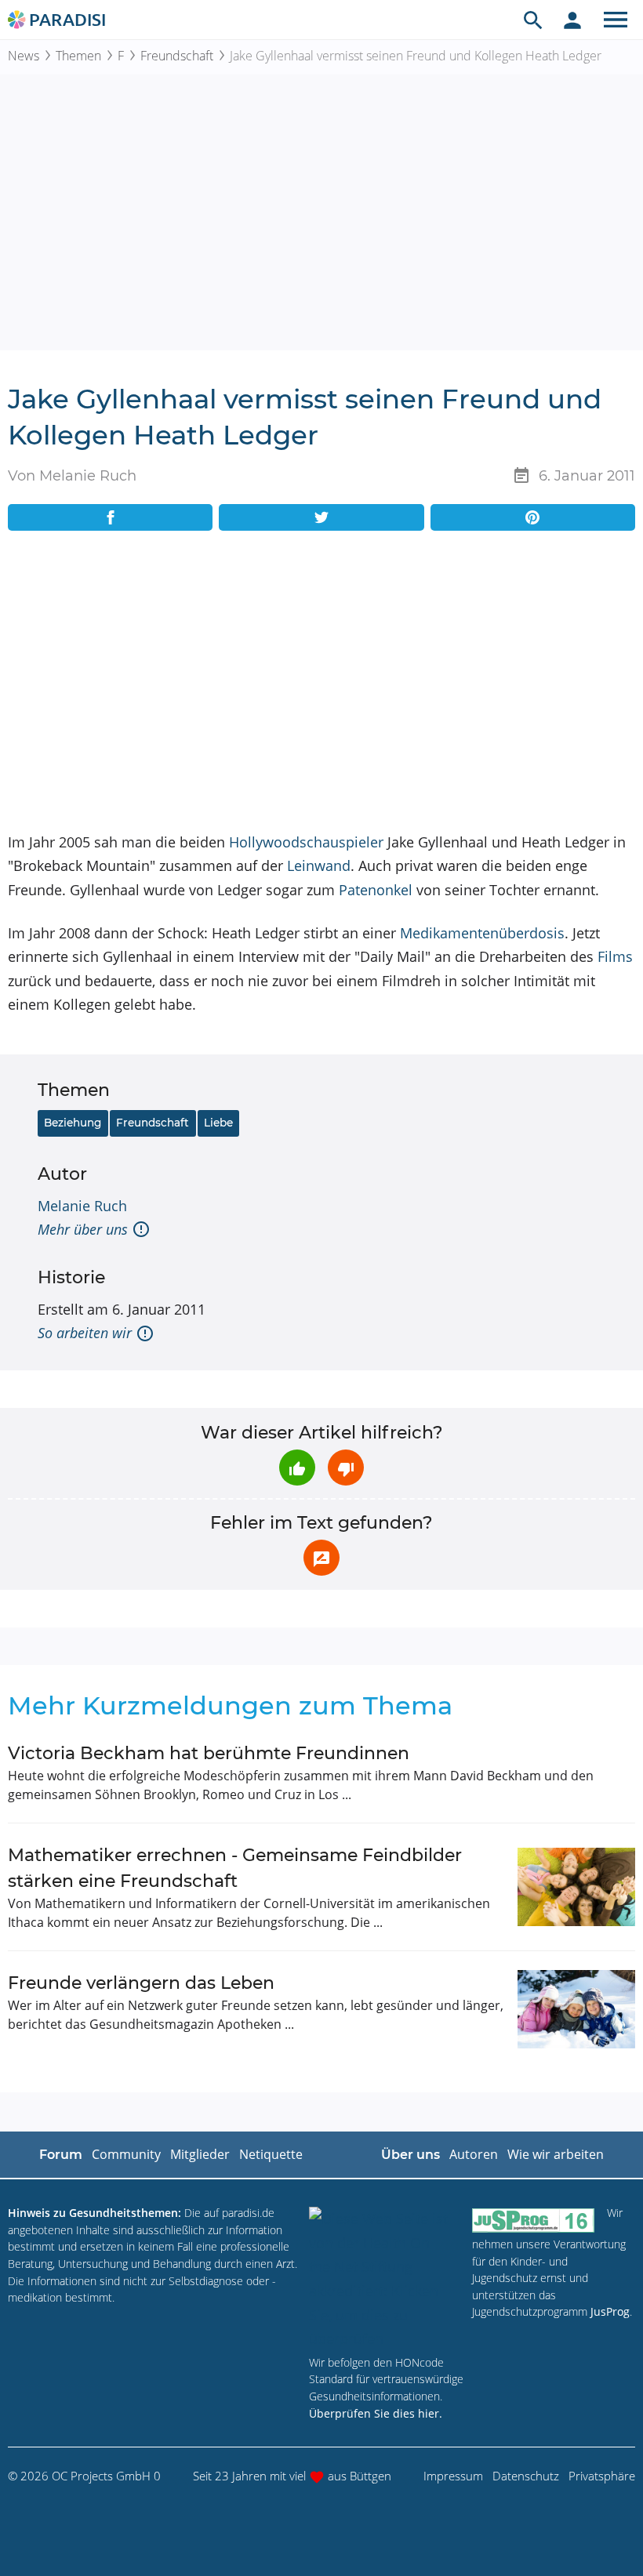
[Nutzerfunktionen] (572, 20)
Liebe (218, 1123)
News (24, 56)
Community (126, 2154)
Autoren (474, 2154)
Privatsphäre (602, 2476)
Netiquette (271, 2154)
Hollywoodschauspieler (306, 842)
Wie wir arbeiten (556, 2154)
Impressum (453, 2476)
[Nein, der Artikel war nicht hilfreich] (346, 1468)
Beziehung (73, 1123)
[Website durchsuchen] (533, 20)
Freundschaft (177, 56)
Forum (61, 2155)
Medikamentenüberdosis (482, 933)
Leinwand (319, 865)
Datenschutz (526, 2476)
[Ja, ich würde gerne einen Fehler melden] (321, 1558)
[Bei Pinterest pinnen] (533, 517)
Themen (78, 56)
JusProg (610, 2311)
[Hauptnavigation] (616, 20)
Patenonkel (376, 890)
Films (615, 956)
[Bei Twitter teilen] (321, 517)
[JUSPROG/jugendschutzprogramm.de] (533, 2220)
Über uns (411, 2155)
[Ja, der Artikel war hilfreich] (297, 1468)
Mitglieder (200, 2154)
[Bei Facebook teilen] (110, 517)
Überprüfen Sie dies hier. (376, 2413)
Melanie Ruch (82, 1206)
